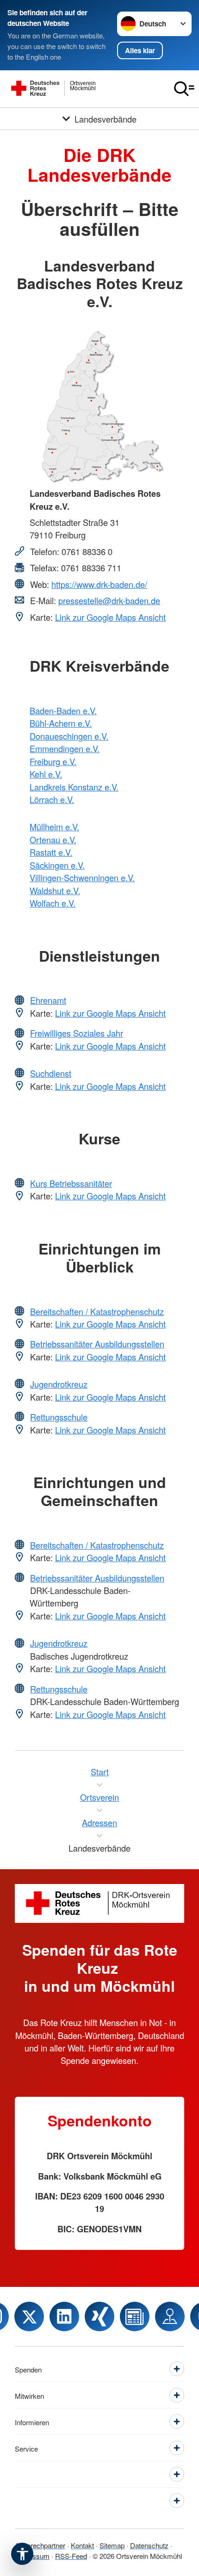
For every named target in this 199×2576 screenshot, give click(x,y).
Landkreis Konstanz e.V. (74, 787)
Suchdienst (51, 1073)
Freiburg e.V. (53, 761)
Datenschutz (149, 2545)
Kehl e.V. (46, 774)
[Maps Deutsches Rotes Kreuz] (170, 2317)
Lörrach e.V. (52, 799)
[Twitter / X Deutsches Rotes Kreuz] (29, 2317)
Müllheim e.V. (54, 827)
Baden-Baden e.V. (63, 710)
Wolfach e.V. (53, 903)
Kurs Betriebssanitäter (71, 1183)
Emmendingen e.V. (65, 748)
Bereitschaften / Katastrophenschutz (97, 1311)
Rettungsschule (59, 1417)
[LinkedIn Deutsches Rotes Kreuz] (64, 2317)
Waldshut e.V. (55, 890)
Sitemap (112, 2545)
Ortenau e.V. (53, 840)
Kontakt (82, 2545)
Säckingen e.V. (57, 865)
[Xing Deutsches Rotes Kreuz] (99, 2317)
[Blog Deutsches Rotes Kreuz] (135, 2317)
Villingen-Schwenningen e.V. (82, 877)
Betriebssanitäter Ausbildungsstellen (97, 1344)
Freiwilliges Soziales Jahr (77, 1033)
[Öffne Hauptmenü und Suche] (184, 89)
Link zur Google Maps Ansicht (110, 617)
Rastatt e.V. (51, 852)
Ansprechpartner (40, 2545)
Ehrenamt (48, 1000)
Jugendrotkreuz (59, 1384)
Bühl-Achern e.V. (61, 723)
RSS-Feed (71, 2556)
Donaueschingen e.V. (69, 736)
